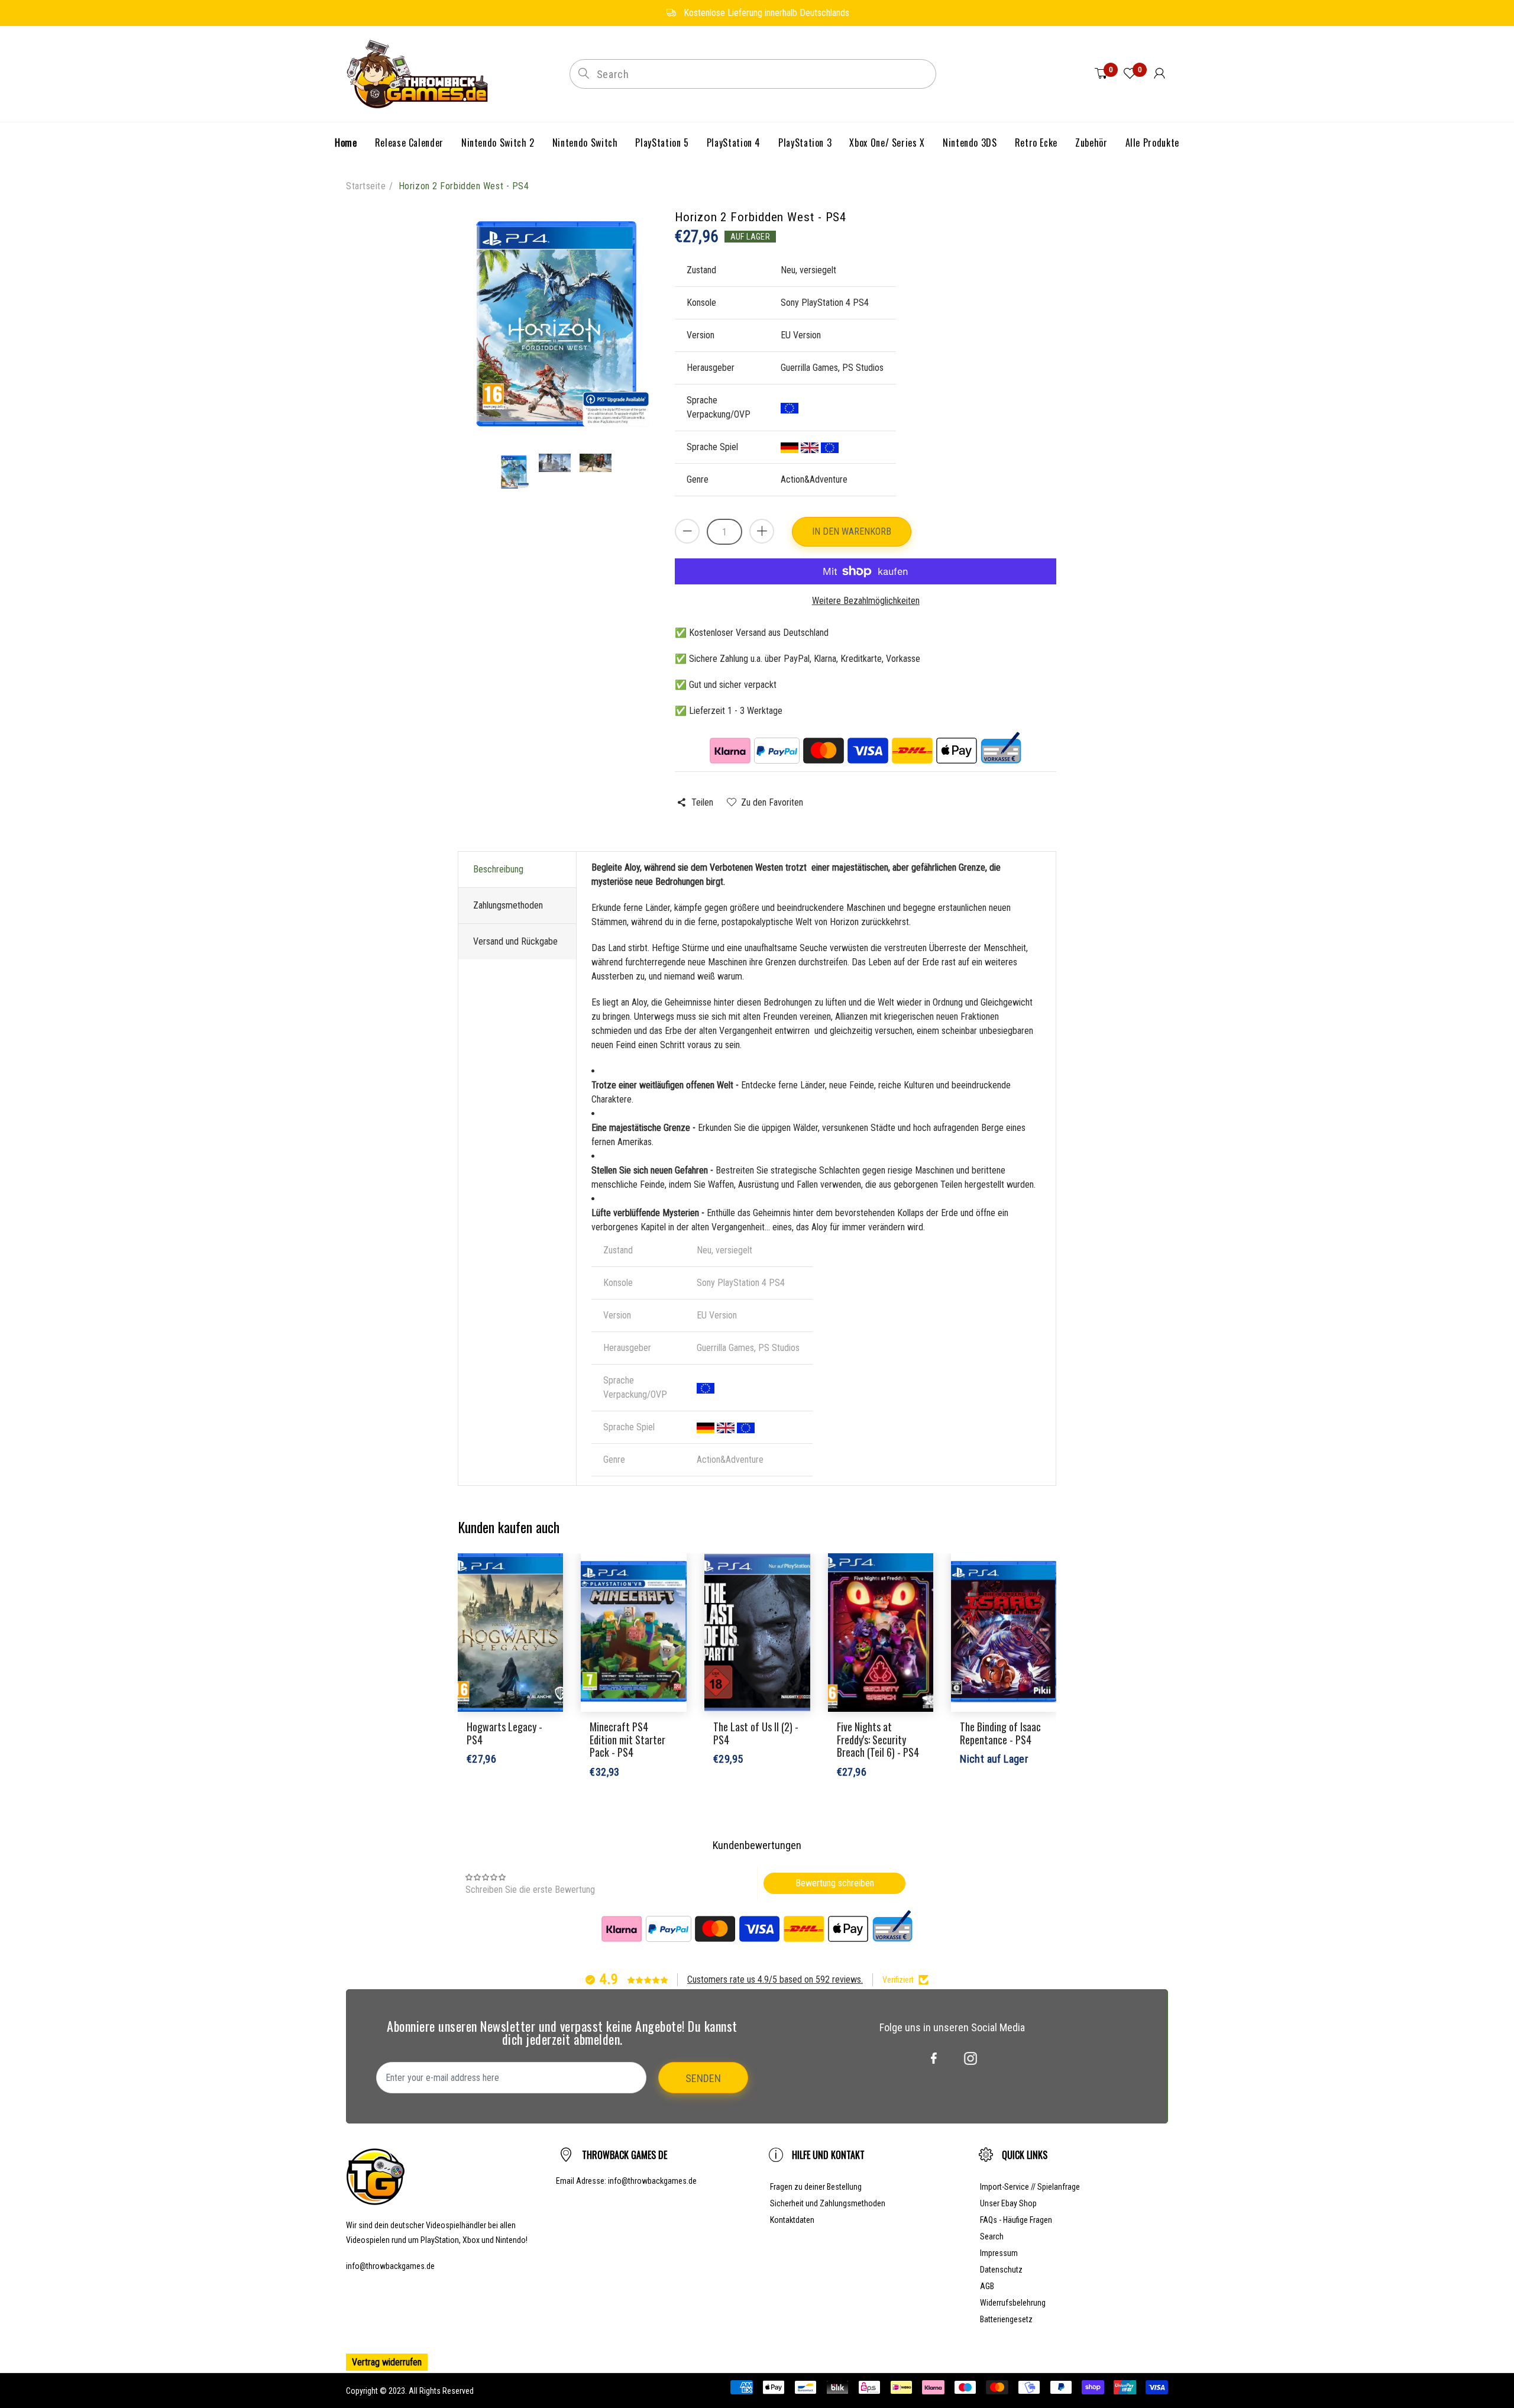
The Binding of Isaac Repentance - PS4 (1000, 1733)
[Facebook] (934, 2058)
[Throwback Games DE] (420, 73)
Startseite (366, 186)
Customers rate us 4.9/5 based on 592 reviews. (775, 1979)
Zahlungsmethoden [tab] (508, 905)
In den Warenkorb (852, 531)
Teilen (702, 802)
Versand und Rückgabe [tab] (515, 941)
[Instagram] (970, 2058)
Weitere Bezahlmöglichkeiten (866, 601)
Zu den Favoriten (772, 802)
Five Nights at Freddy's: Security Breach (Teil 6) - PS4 (878, 1739)
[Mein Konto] (1159, 74)
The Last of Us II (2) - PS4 (756, 1733)
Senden (703, 2078)
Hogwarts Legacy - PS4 (504, 1733)
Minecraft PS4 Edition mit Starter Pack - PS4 (627, 1739)
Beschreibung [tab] (498, 869)
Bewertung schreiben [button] (835, 1883)
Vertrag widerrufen (387, 2362)
